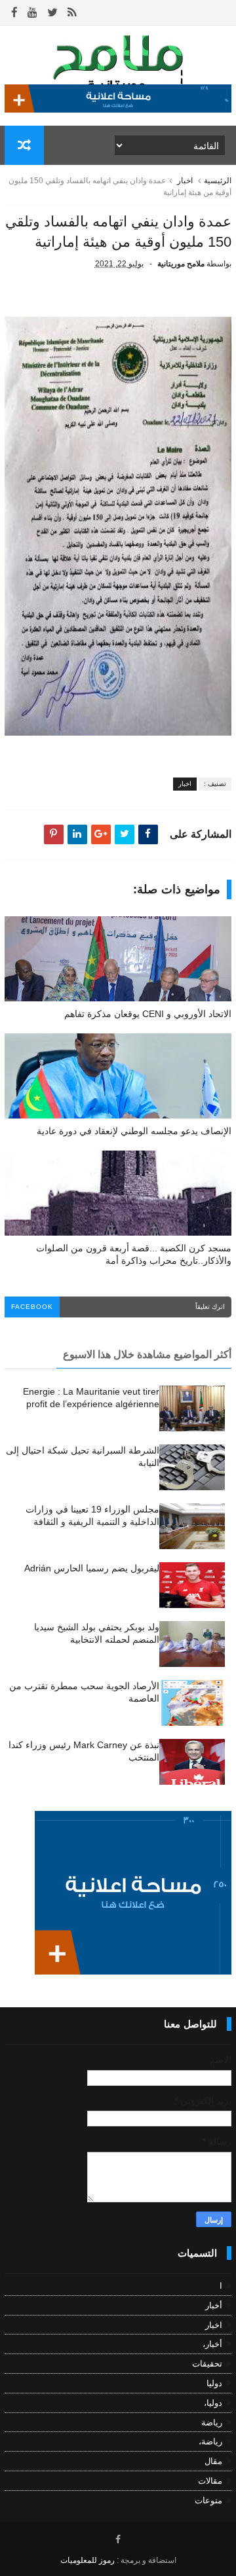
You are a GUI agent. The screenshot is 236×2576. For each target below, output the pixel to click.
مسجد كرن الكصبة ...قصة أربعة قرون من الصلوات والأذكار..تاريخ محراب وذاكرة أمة (134, 1254)
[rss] (72, 13)
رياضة (212, 2423)
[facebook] (14, 13)
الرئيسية (218, 181)
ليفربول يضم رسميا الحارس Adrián (92, 1568)
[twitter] (52, 13)
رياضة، (210, 2442)
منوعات (208, 2500)
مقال (213, 2461)
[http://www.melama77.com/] (118, 109)
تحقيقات (207, 2364)
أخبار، (212, 2344)
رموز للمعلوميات (88, 2560)
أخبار (214, 2305)
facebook (32, 1307)
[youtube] (32, 13)
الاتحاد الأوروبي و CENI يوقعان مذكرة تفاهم (148, 1014)
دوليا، (213, 2403)
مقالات (210, 2481)
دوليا (214, 2383)
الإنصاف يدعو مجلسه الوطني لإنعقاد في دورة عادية (134, 1131)
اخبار (185, 181)
